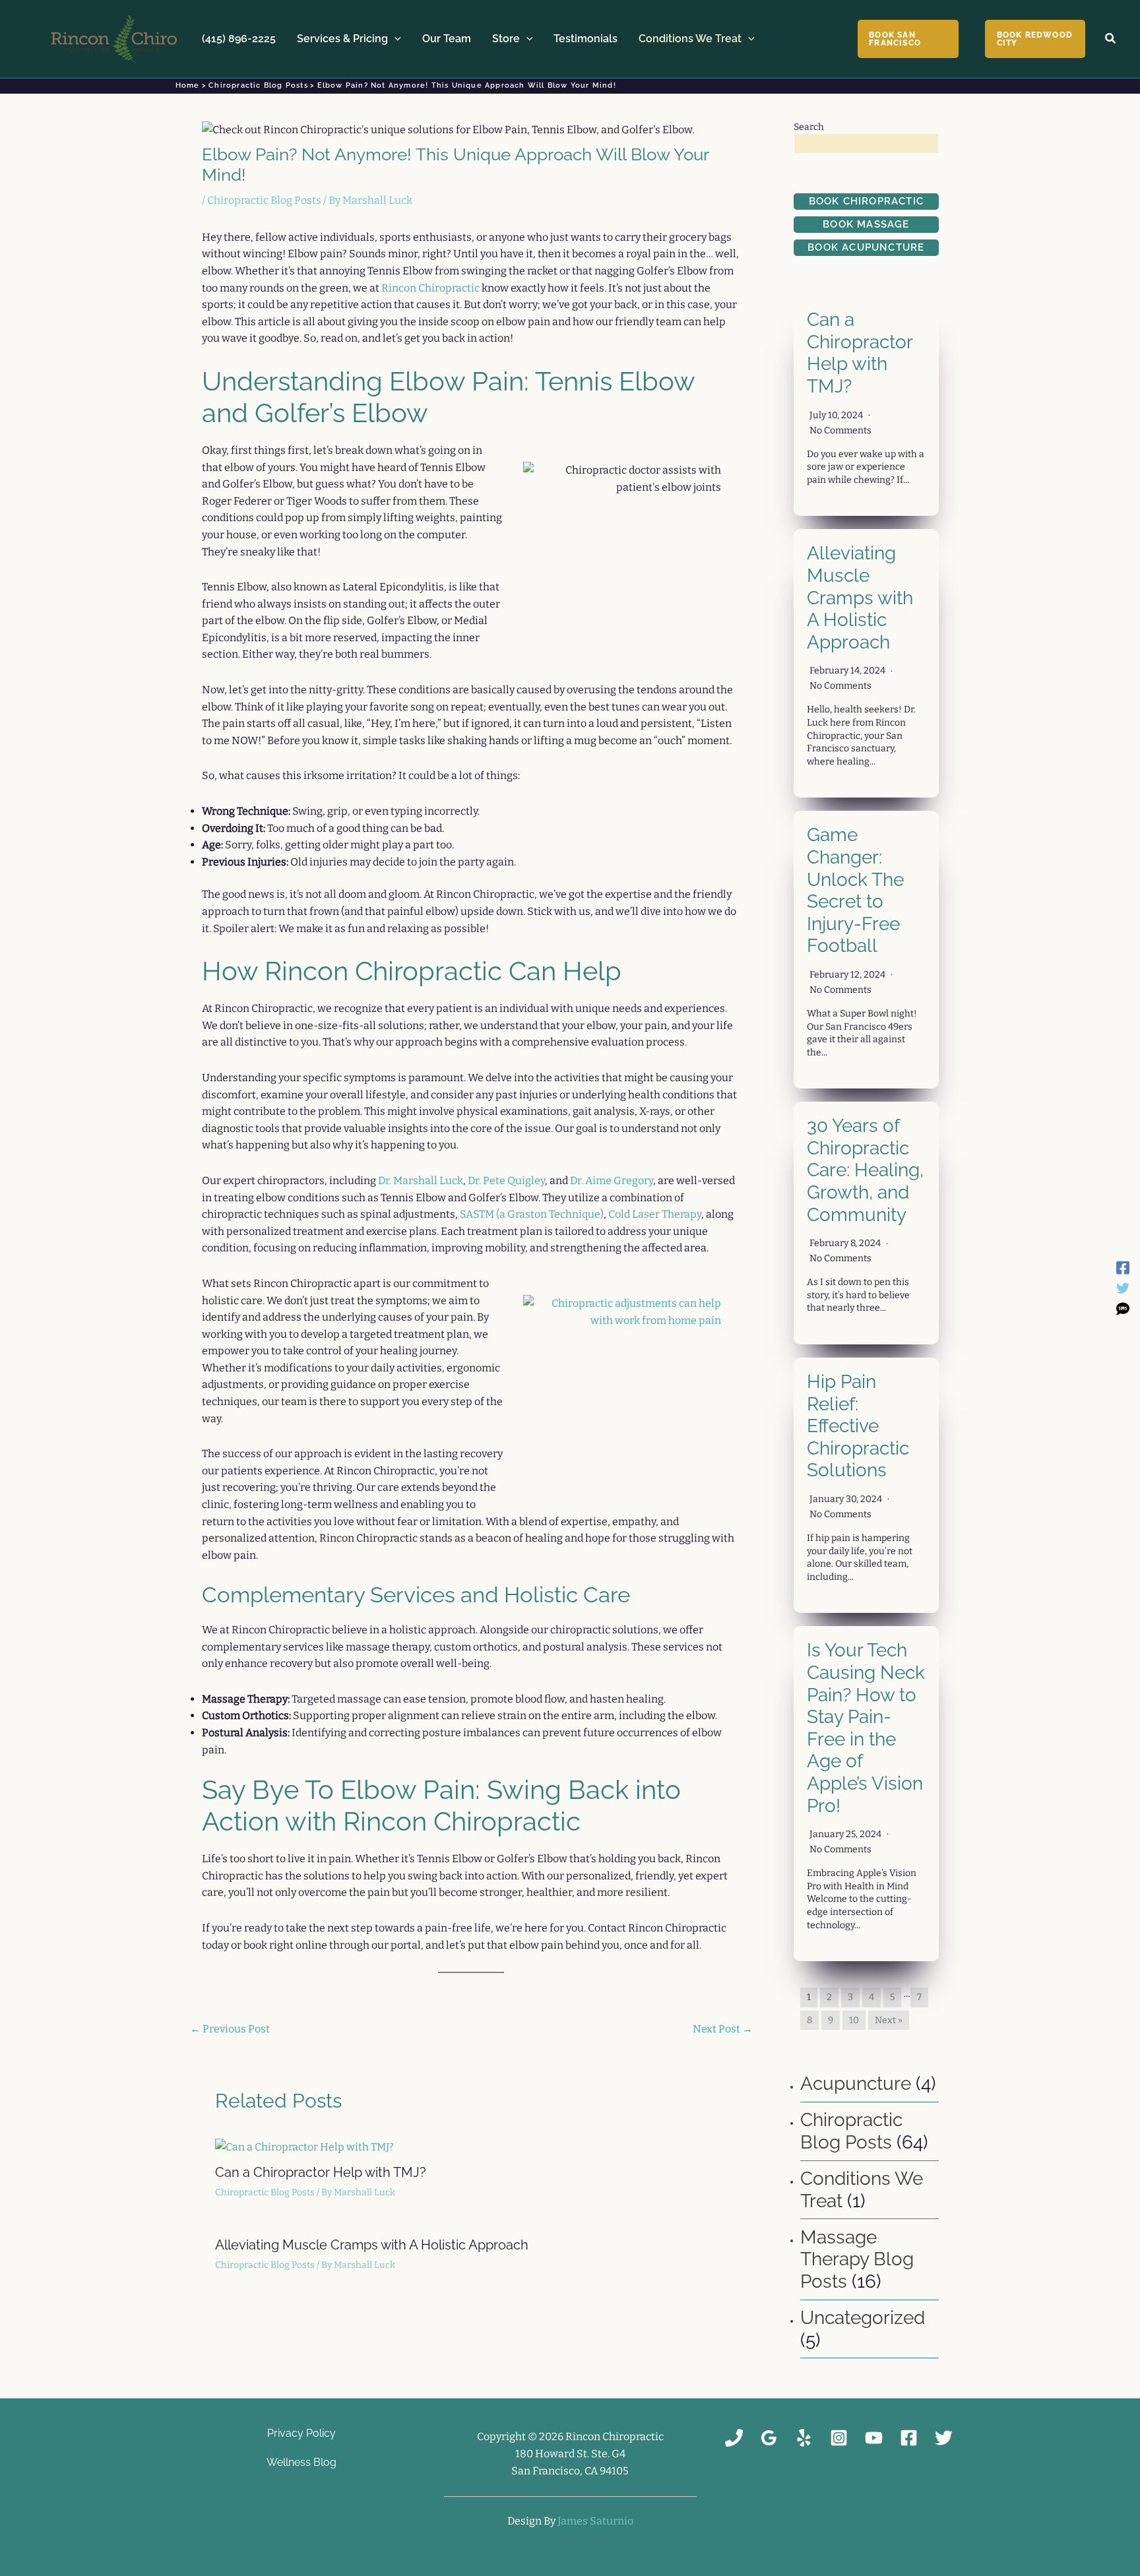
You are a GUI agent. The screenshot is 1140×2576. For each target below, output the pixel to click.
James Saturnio (595, 2521)
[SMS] (1123, 1308)
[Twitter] (1123, 1288)
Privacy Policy (301, 2433)
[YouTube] (874, 2438)
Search (809, 127)
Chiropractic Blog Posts (264, 200)
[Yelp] (804, 2438)
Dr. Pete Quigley (506, 1180)
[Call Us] (734, 2438)
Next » (889, 2020)
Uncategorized (863, 2318)
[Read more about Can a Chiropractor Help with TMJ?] (304, 2146)
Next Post (723, 2029)
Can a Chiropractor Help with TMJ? (321, 2172)
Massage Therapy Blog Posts (857, 2259)
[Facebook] (1123, 1268)
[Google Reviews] (769, 2438)
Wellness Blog (301, 2462)
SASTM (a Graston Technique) (532, 1214)
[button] (395, 39)
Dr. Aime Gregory (612, 1180)
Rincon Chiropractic (430, 288)
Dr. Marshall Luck (421, 1180)
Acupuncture (856, 2084)
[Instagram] (839, 2438)
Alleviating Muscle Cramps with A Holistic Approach (372, 2245)
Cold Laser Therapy (655, 1214)
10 (854, 2020)
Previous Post (230, 2029)
